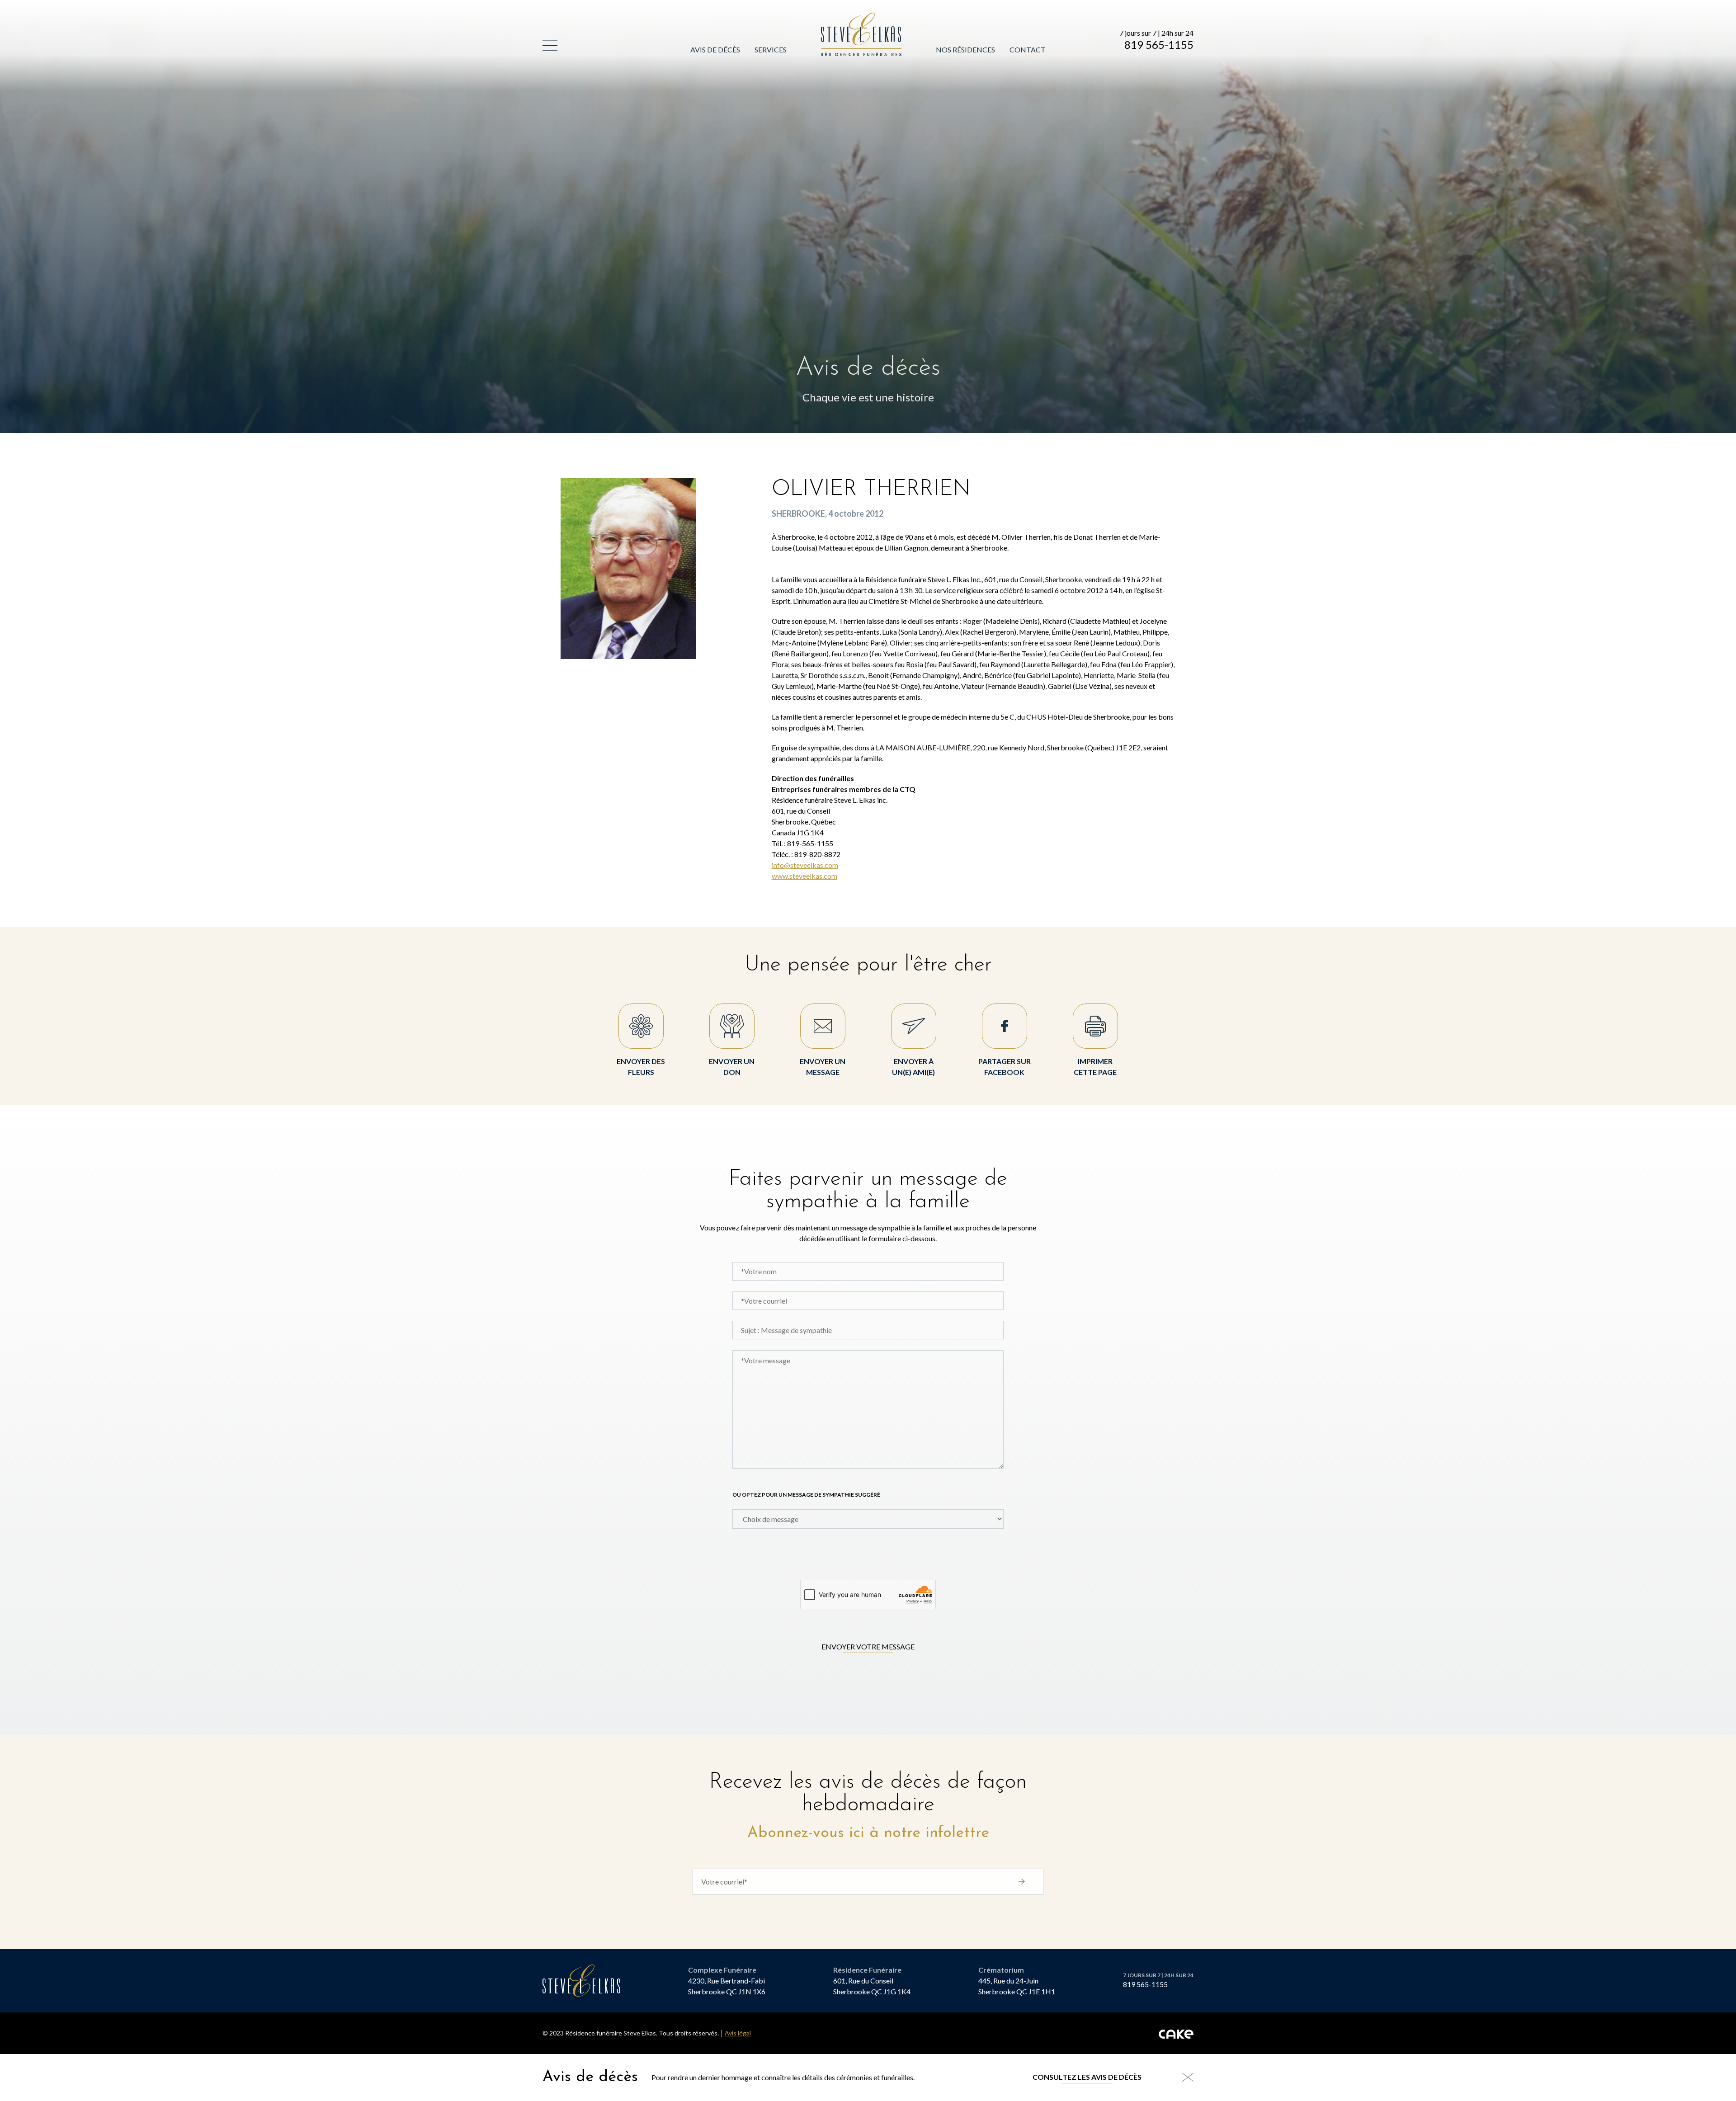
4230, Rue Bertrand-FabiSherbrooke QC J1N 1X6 (727, 1986)
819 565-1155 (1159, 45)
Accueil (836, 18)
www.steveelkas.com (804, 876)
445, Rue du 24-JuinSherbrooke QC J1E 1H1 (1017, 1986)
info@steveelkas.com (805, 865)
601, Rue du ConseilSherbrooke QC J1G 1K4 (872, 1986)
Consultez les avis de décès (1087, 2077)
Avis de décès (715, 49)
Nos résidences (965, 49)
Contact (1028, 49)
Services (771, 49)
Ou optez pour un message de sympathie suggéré (806, 1495)
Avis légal (738, 2033)
